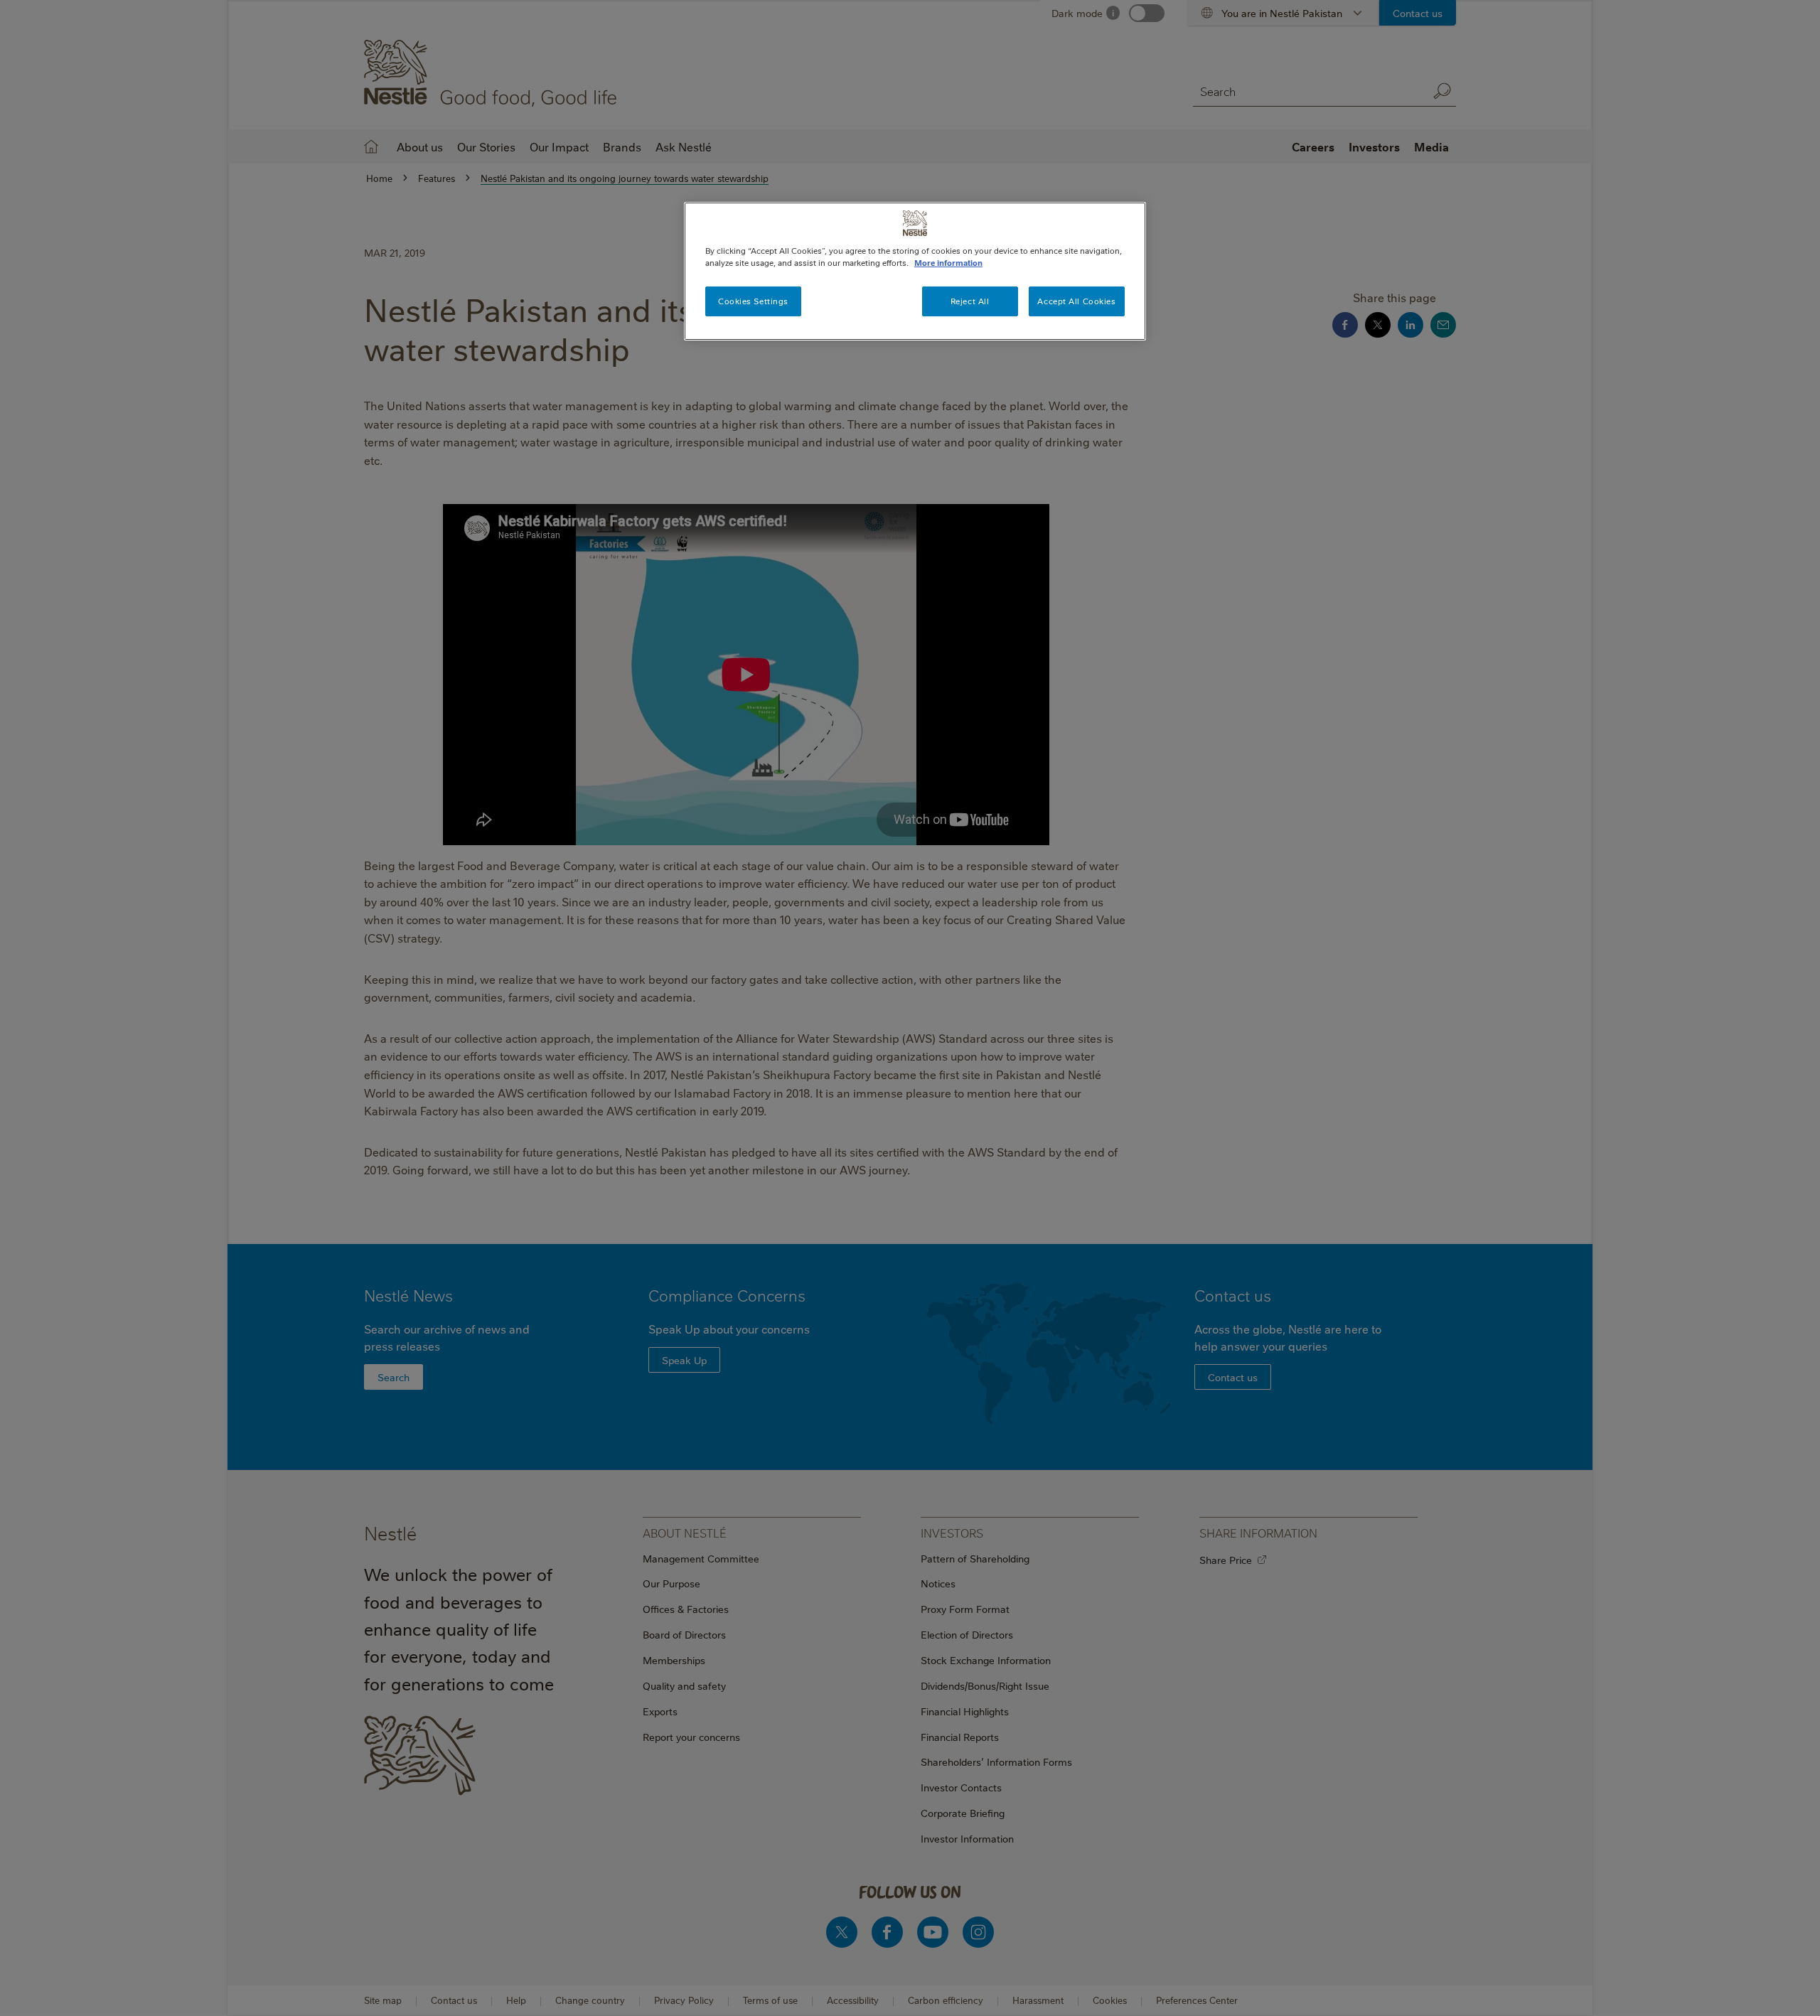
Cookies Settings (753, 301)
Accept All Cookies (1076, 301)
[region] (915, 271)
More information (948, 263)
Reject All (970, 301)
